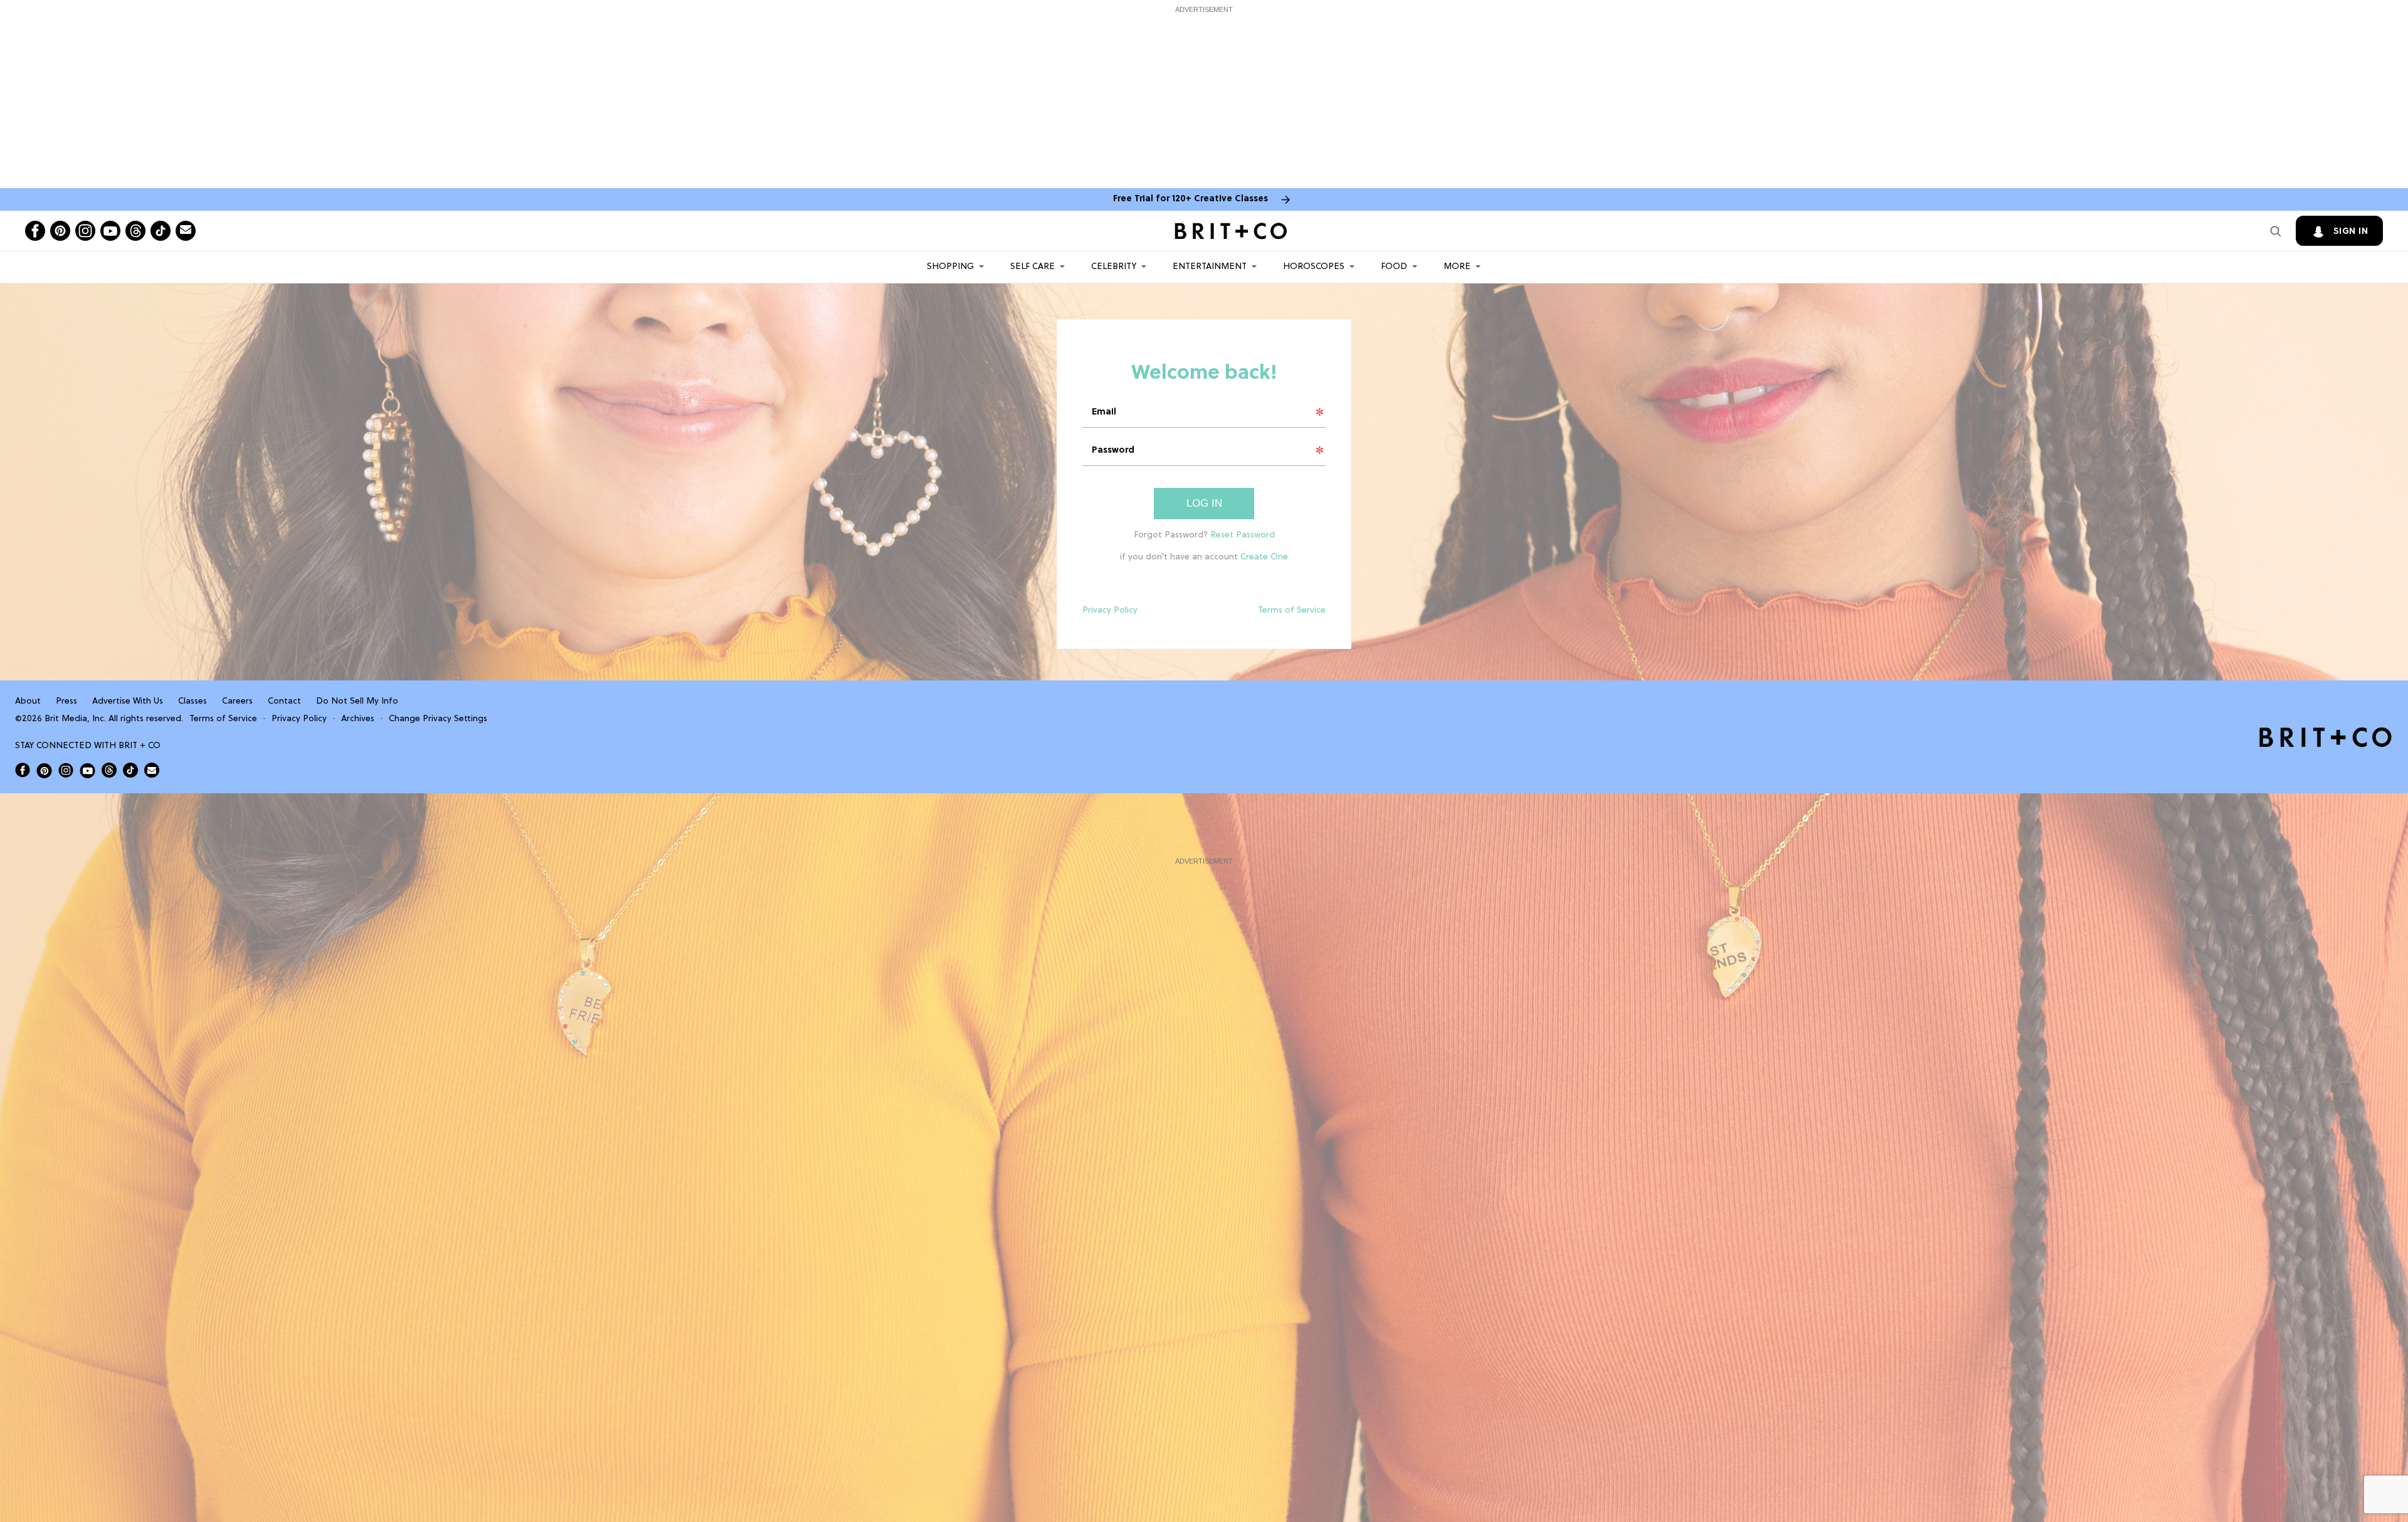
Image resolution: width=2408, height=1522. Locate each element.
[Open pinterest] (60, 231)
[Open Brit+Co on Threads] (109, 770)
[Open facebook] (35, 231)
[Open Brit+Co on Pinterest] (44, 770)
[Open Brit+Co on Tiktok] (130, 770)
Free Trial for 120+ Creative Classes (1191, 199)
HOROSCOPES (1314, 267)
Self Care (1032, 267)
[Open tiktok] (161, 231)
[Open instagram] (85, 231)
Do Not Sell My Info (357, 701)
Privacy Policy (1110, 610)
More (1457, 267)
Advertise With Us (128, 701)
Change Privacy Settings (438, 719)
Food (1394, 267)
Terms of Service (1292, 610)
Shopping (950, 267)
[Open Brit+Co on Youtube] (87, 770)
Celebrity (1114, 267)
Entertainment (1210, 267)
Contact (284, 701)
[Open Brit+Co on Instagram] (66, 770)
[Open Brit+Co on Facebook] (23, 770)
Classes (193, 701)
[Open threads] (135, 231)
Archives (358, 719)
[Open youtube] (110, 231)
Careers (237, 701)
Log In (1204, 503)
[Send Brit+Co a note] (186, 231)
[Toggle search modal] (2276, 231)
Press (66, 701)
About (28, 701)
